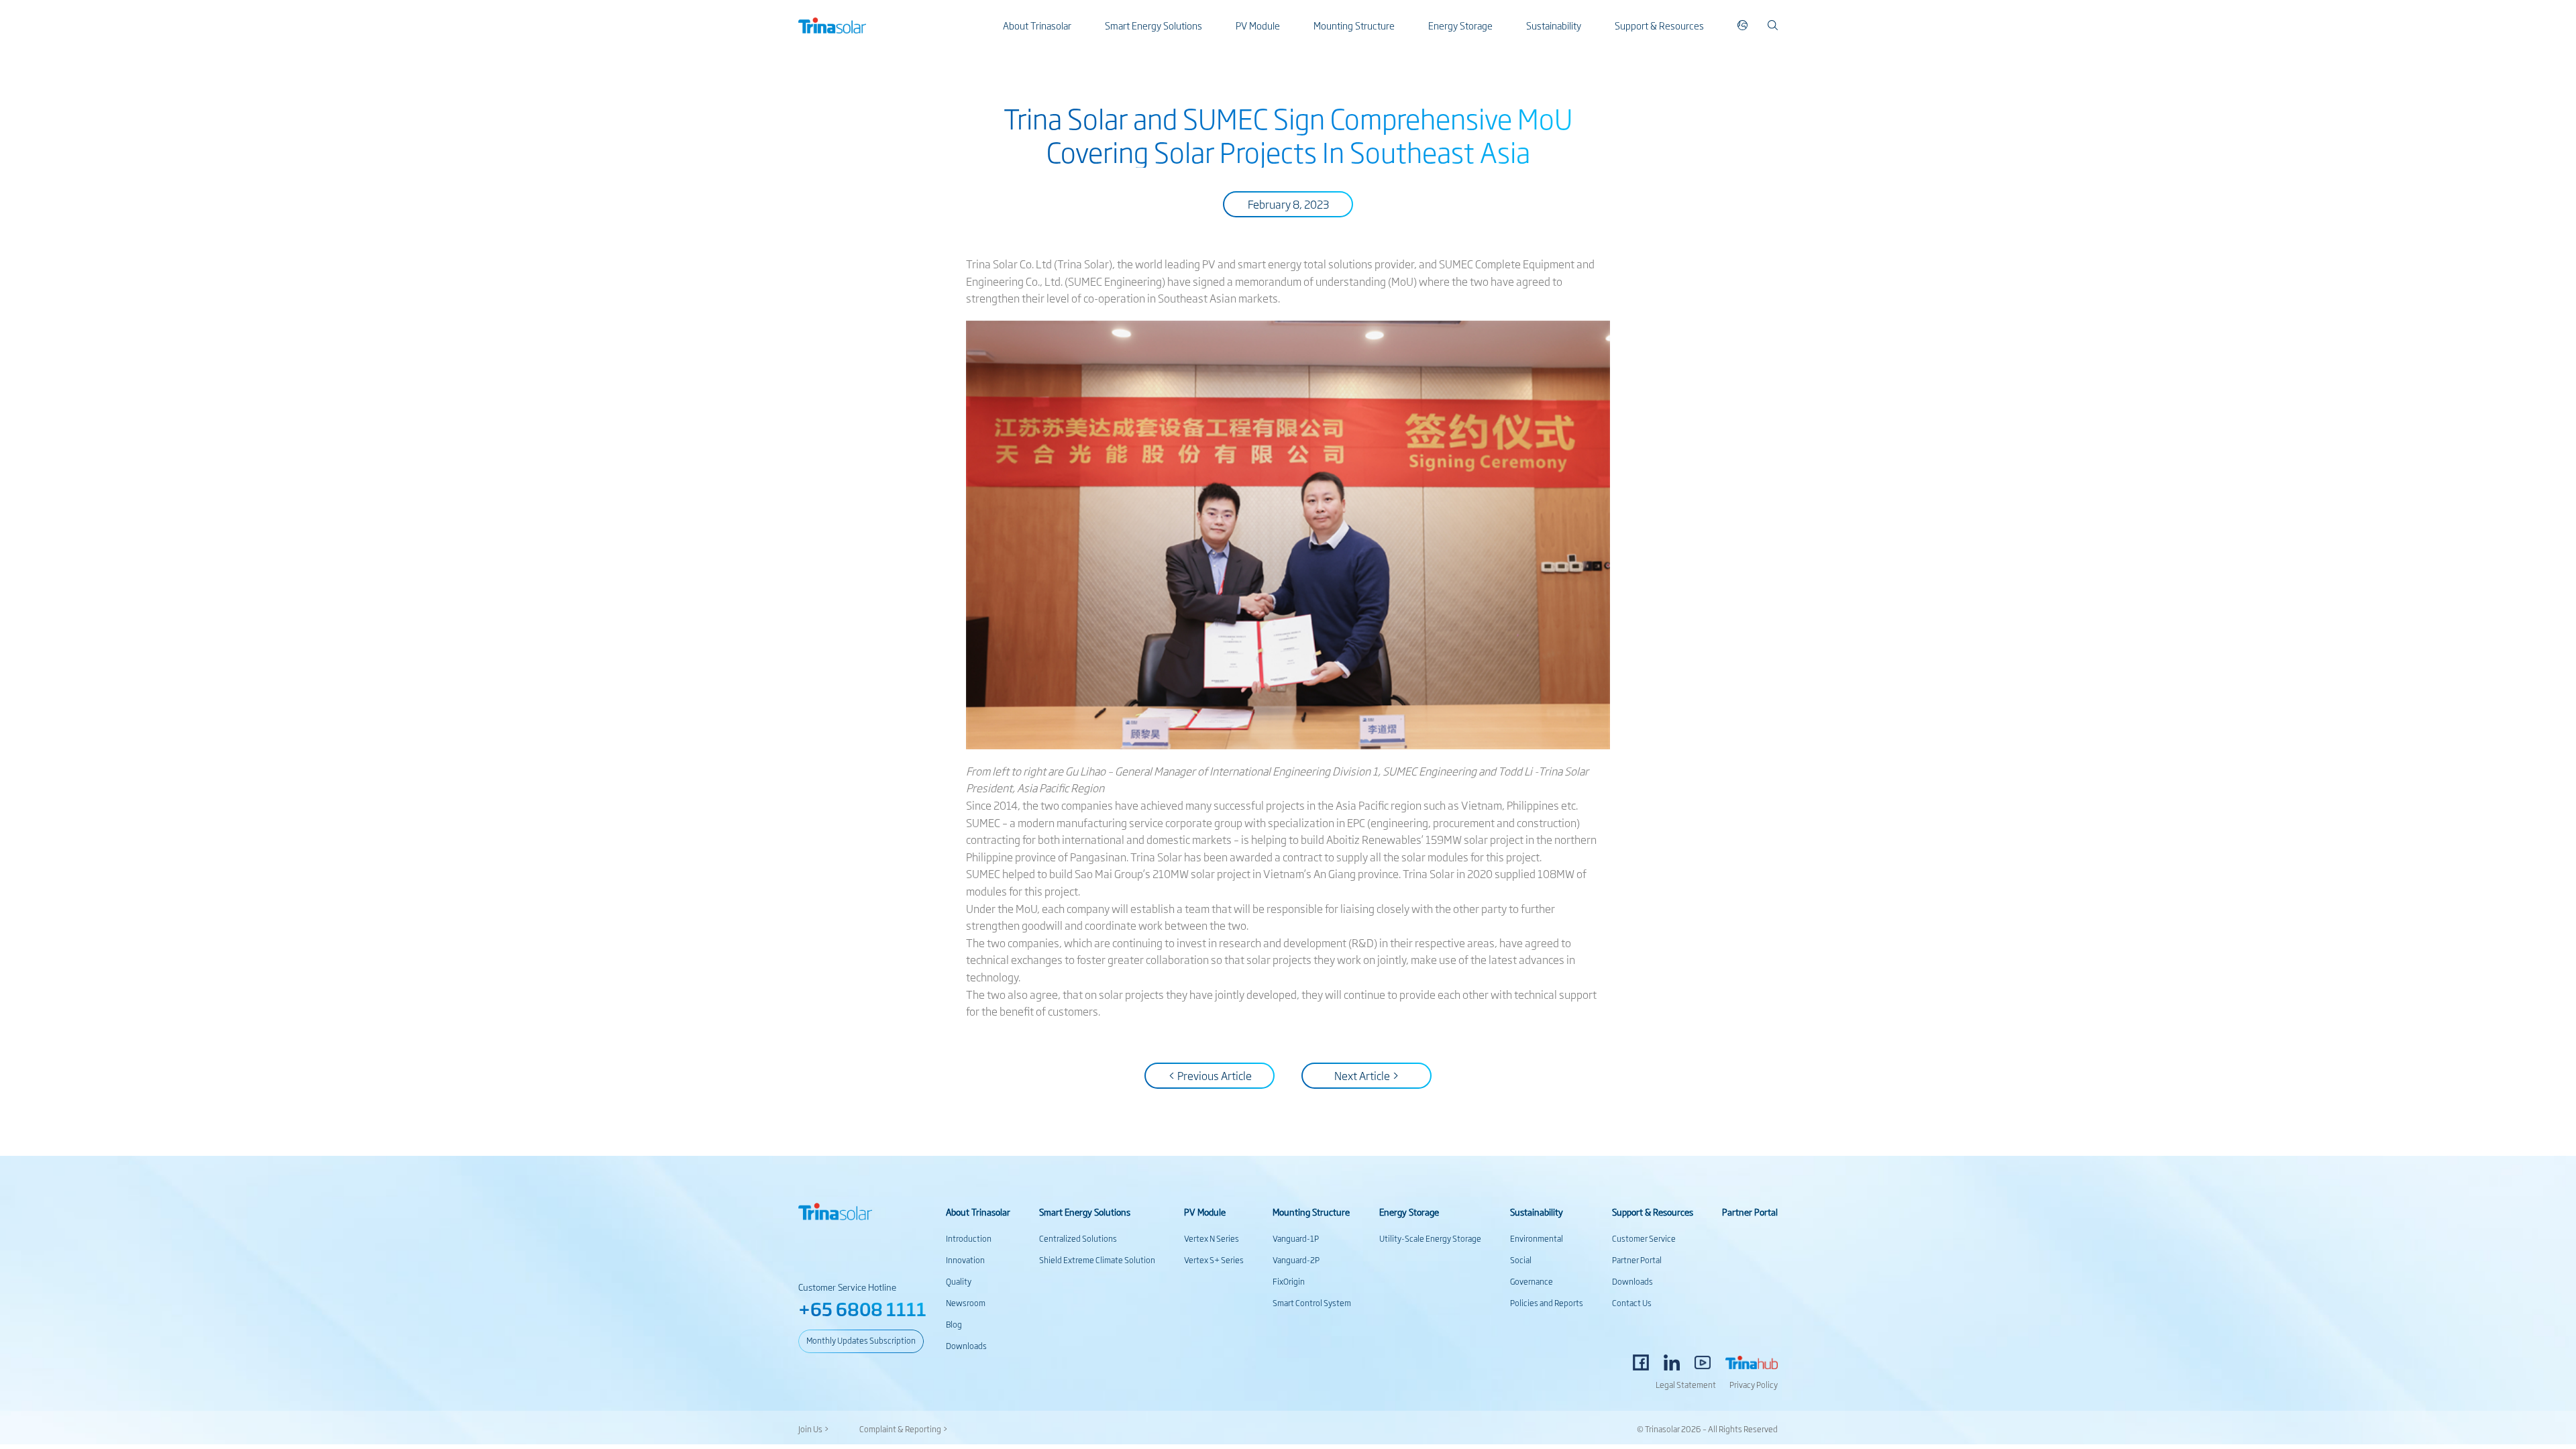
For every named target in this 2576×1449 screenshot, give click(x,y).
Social (1521, 1260)
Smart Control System (1312, 1303)
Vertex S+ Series (1214, 1260)
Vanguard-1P (1296, 1238)
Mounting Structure (1354, 25)
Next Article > (1367, 1075)
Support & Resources (1659, 25)
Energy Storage (1460, 25)
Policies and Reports (1547, 1303)
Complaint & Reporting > (904, 1429)
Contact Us (1632, 1303)
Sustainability (1554, 25)
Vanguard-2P (1296, 1260)
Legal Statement (1686, 1385)
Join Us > (814, 1429)
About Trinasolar (1037, 25)
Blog (954, 1324)
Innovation (965, 1260)
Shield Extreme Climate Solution (1097, 1260)
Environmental (1537, 1238)
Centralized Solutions (1078, 1238)
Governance (1532, 1281)
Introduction (969, 1238)
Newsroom (966, 1303)
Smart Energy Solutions (1153, 25)
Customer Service (1644, 1238)
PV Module (1258, 25)
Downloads (966, 1346)
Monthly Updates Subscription (861, 1340)
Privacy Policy (1754, 1385)
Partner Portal (1637, 1260)
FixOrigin (1289, 1281)
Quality (959, 1281)
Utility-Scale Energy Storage (1430, 1238)
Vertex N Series (1212, 1238)
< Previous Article (1210, 1075)
